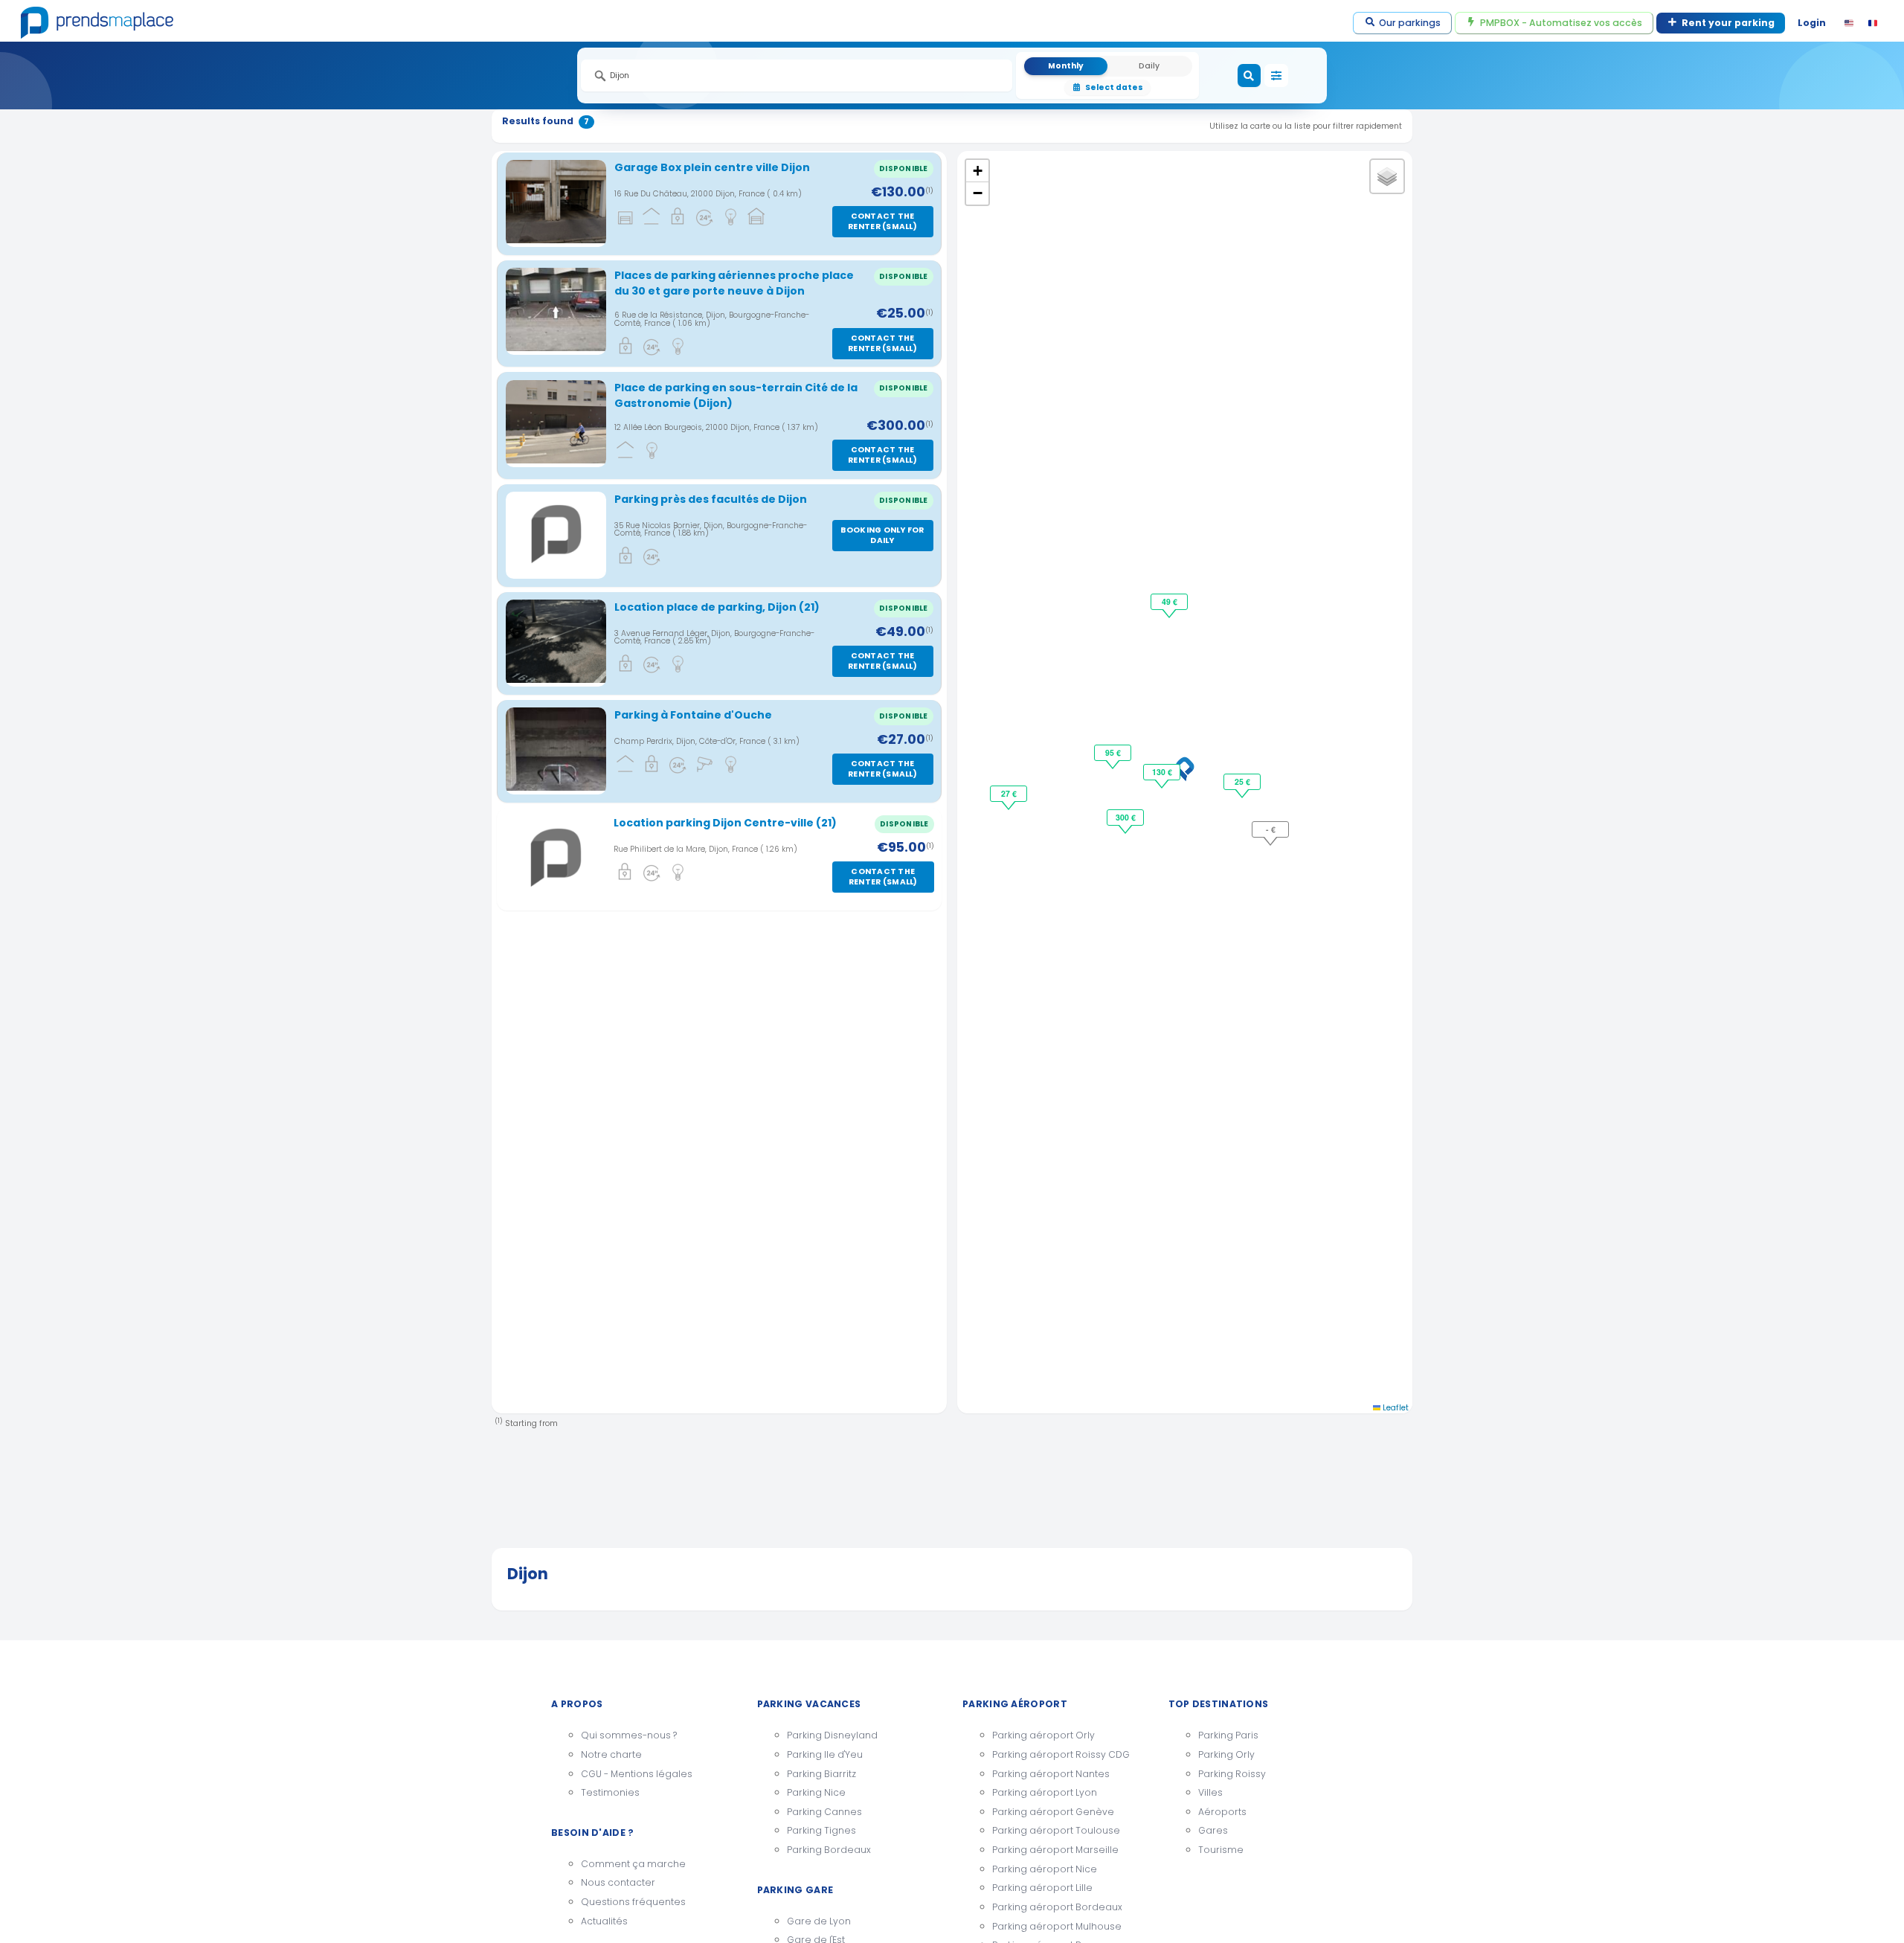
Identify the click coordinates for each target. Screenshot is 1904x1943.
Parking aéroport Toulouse (1056, 1830)
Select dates (1114, 87)
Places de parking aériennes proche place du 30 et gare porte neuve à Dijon (734, 283)
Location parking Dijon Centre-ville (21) (725, 823)
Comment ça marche (633, 1864)
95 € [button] (1113, 752)
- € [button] (1271, 829)
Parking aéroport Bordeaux (1057, 1907)
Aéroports (1222, 1812)
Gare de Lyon (819, 1921)
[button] (1185, 769)
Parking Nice (816, 1792)
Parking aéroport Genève (1053, 1812)
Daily (1149, 66)
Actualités (604, 1921)
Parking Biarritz (821, 1774)
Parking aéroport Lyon (1045, 1792)
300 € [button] (1126, 817)
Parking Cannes (824, 1812)
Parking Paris (1228, 1735)
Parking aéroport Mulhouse (1057, 1926)
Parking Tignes (821, 1830)
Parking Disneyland (832, 1735)
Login (1812, 23)
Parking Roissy (1232, 1774)
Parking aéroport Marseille (1055, 1850)
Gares (1213, 1830)
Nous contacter (618, 1882)
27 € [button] (1009, 793)
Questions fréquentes (633, 1902)
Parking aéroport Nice (1045, 1869)
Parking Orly (1226, 1754)
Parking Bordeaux (829, 1850)
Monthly (1066, 66)
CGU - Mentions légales (637, 1774)
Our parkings (1410, 23)
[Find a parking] (1249, 76)
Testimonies (610, 1792)
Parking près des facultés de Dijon (711, 499)
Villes (1210, 1792)
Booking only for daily (882, 535)
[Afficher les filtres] (1276, 76)
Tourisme (1221, 1850)
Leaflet (1395, 1408)
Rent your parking (1728, 23)
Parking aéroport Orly (1043, 1735)
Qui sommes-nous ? (629, 1735)
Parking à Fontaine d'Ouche (693, 715)
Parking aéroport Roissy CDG (1061, 1754)
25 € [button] (1242, 781)
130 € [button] (1162, 772)
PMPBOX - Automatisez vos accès (1561, 23)
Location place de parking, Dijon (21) (717, 607)
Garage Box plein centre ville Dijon (712, 167)
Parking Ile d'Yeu (825, 1754)
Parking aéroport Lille (1042, 1888)
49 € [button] (1170, 601)
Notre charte (611, 1754)
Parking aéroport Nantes (1051, 1774)
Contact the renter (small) (882, 221)
